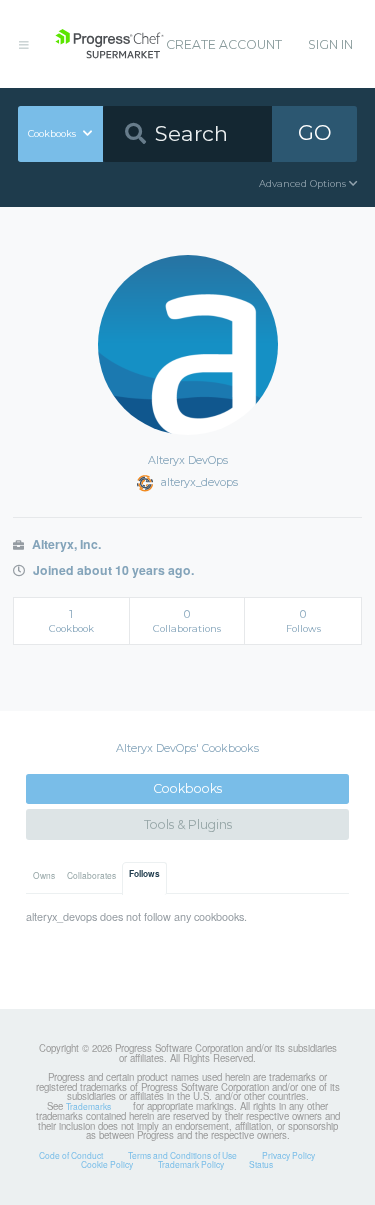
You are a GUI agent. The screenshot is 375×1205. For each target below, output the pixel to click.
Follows (144, 874)
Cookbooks (187, 788)
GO (315, 132)
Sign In (330, 44)
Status (261, 1164)
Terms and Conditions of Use (182, 1155)
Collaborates (91, 875)
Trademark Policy (191, 1164)
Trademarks (88, 1106)
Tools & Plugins (188, 824)
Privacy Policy (288, 1155)
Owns (44, 875)
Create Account (224, 44)
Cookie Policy (107, 1164)
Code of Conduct (71, 1155)
